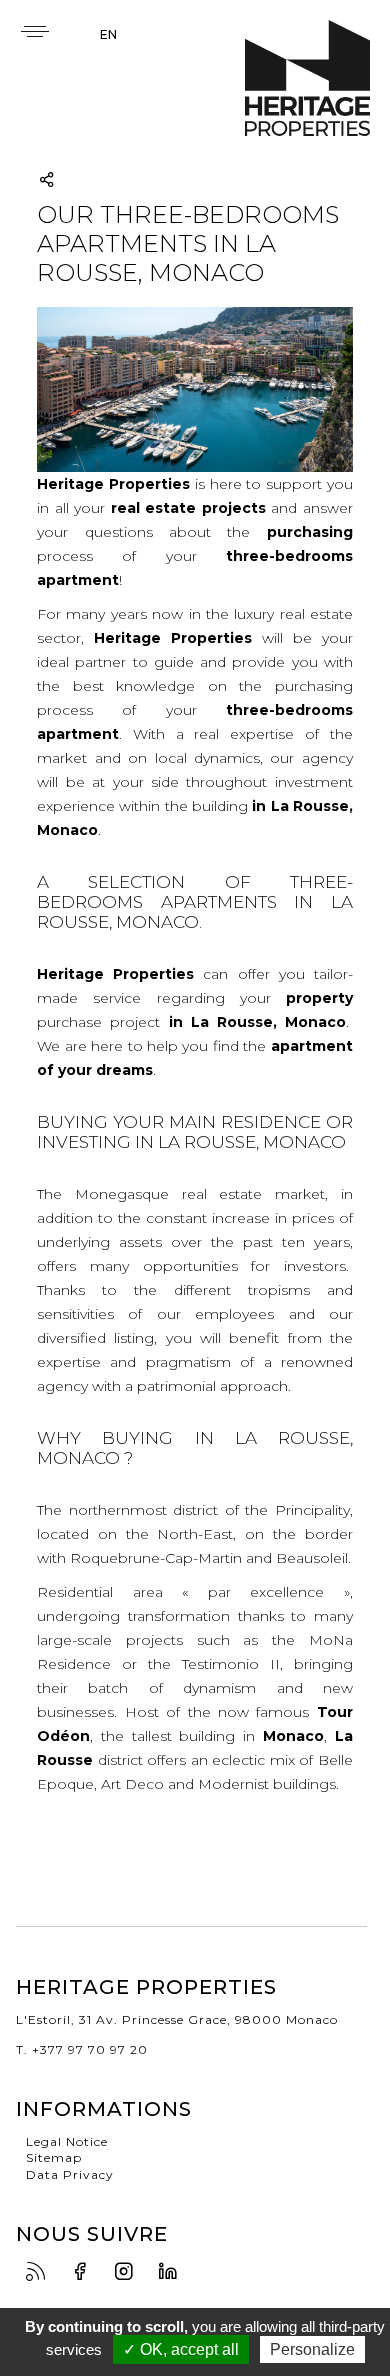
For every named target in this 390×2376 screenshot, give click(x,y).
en (108, 34)
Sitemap (54, 2157)
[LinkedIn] (173, 2272)
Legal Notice (67, 2141)
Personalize (312, 2349)
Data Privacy (70, 2174)
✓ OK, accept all (181, 2349)
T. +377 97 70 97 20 (82, 2049)
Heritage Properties (307, 78)
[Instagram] (129, 2272)
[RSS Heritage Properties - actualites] (41, 2272)
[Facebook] (85, 2272)
